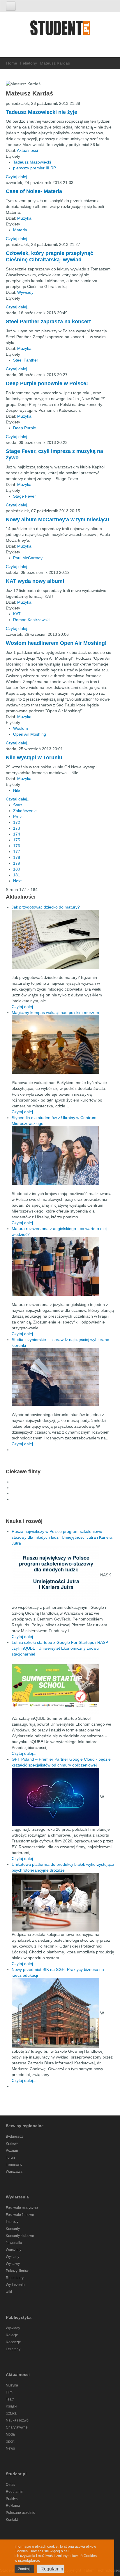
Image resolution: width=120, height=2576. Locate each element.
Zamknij (24, 2569)
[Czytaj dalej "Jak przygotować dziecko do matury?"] (63, 939)
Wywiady (25, 292)
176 (17, 846)
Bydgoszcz (14, 2136)
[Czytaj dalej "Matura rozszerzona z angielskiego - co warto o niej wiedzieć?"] (63, 1267)
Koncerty (13, 2229)
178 (17, 857)
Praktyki (12, 2499)
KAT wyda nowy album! (35, 581)
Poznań (12, 2151)
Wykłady (13, 2257)
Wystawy (13, 2264)
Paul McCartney (28, 558)
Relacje (12, 2335)
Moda (10, 2434)
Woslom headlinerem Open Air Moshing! (56, 643)
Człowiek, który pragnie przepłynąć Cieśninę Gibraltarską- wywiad (50, 256)
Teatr (10, 2399)
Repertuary (15, 2278)
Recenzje (13, 2342)
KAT (17, 614)
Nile (17, 790)
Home (12, 63)
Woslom (21, 728)
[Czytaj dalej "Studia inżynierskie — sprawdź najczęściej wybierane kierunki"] (63, 1377)
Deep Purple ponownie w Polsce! (47, 383)
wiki (9, 2292)
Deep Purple (25, 428)
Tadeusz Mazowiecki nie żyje (42, 112)
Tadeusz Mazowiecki (32, 162)
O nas (10, 2485)
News (10, 2448)
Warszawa (14, 2172)
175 (17, 840)
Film (9, 2392)
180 (17, 869)
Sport (10, 2441)
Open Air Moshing (30, 734)
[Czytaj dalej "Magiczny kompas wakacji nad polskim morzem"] (63, 1045)
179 (17, 863)
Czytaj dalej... (18, 177)
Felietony (29, 63)
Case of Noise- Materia (34, 191)
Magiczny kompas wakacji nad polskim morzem (55, 1012)
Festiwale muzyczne (22, 2208)
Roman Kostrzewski (31, 620)
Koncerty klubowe (20, 2236)
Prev (17, 817)
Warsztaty (14, 2250)
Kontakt (12, 2520)
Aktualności (27, 150)
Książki (12, 2406)
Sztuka (11, 2413)
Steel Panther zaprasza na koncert (48, 322)
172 (17, 822)
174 (17, 834)
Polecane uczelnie (21, 2513)
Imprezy (12, 2222)
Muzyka (24, 218)
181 (17, 875)
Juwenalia (14, 2243)
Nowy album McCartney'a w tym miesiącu (58, 520)
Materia (20, 230)
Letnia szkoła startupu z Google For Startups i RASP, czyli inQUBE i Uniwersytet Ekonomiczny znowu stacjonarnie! (60, 1648)
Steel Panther (26, 360)
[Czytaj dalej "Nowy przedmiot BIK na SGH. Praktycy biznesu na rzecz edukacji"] (56, 2013)
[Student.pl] (60, 30)
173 (17, 828)
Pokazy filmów (17, 2271)
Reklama (13, 2506)
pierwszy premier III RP (35, 168)
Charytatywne (17, 2427)
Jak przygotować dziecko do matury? (46, 907)
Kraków (12, 2144)
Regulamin (15, 2492)
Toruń (10, 2158)
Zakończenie (25, 811)
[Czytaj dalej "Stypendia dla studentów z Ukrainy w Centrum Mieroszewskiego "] (63, 1156)
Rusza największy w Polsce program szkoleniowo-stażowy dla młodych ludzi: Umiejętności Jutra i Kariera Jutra (62, 1537)
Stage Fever (24, 496)
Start (17, 805)
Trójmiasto (14, 2165)
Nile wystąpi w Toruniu (34, 758)
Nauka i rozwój (18, 2420)
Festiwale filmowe (20, 2215)
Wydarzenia (15, 2285)
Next (17, 881)
